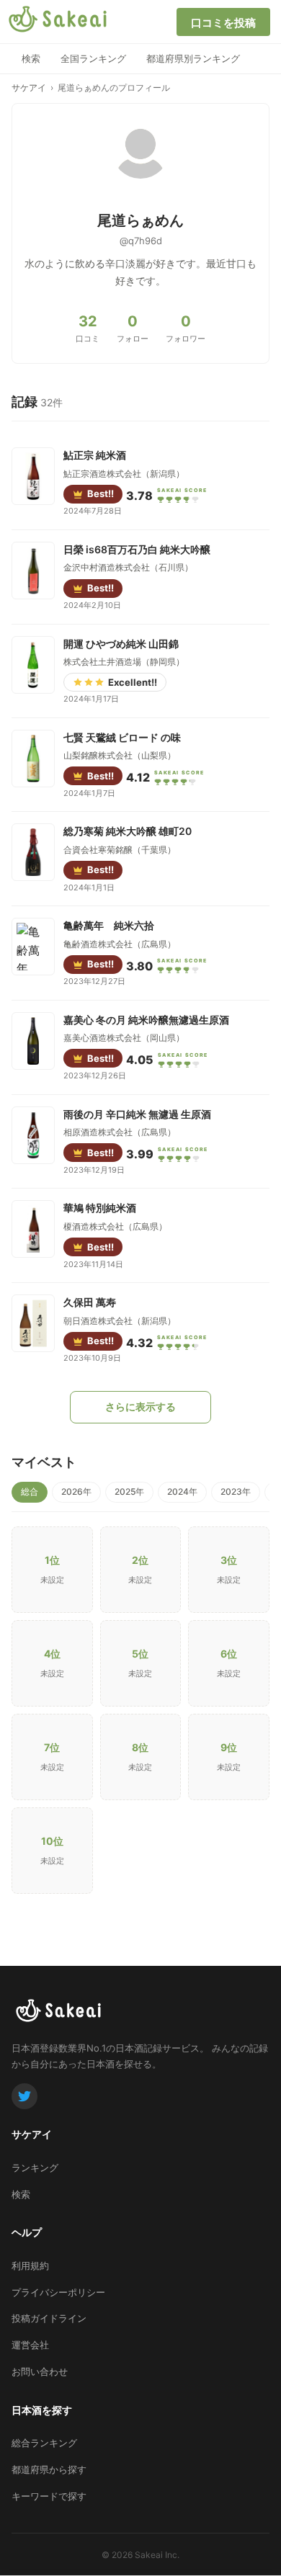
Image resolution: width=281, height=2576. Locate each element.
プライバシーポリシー (58, 2292)
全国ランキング (93, 58)
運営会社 (30, 2345)
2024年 (182, 1492)
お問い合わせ (40, 2371)
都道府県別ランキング (193, 58)
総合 (30, 1492)
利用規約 (30, 2266)
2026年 (76, 1492)
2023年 (236, 1492)
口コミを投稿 (223, 23)
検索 (31, 58)
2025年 (129, 1492)
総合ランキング (44, 2443)
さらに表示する (140, 1406)
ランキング (35, 2168)
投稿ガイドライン (49, 2318)
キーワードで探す (49, 2496)
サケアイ (29, 88)
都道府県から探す (49, 2469)
